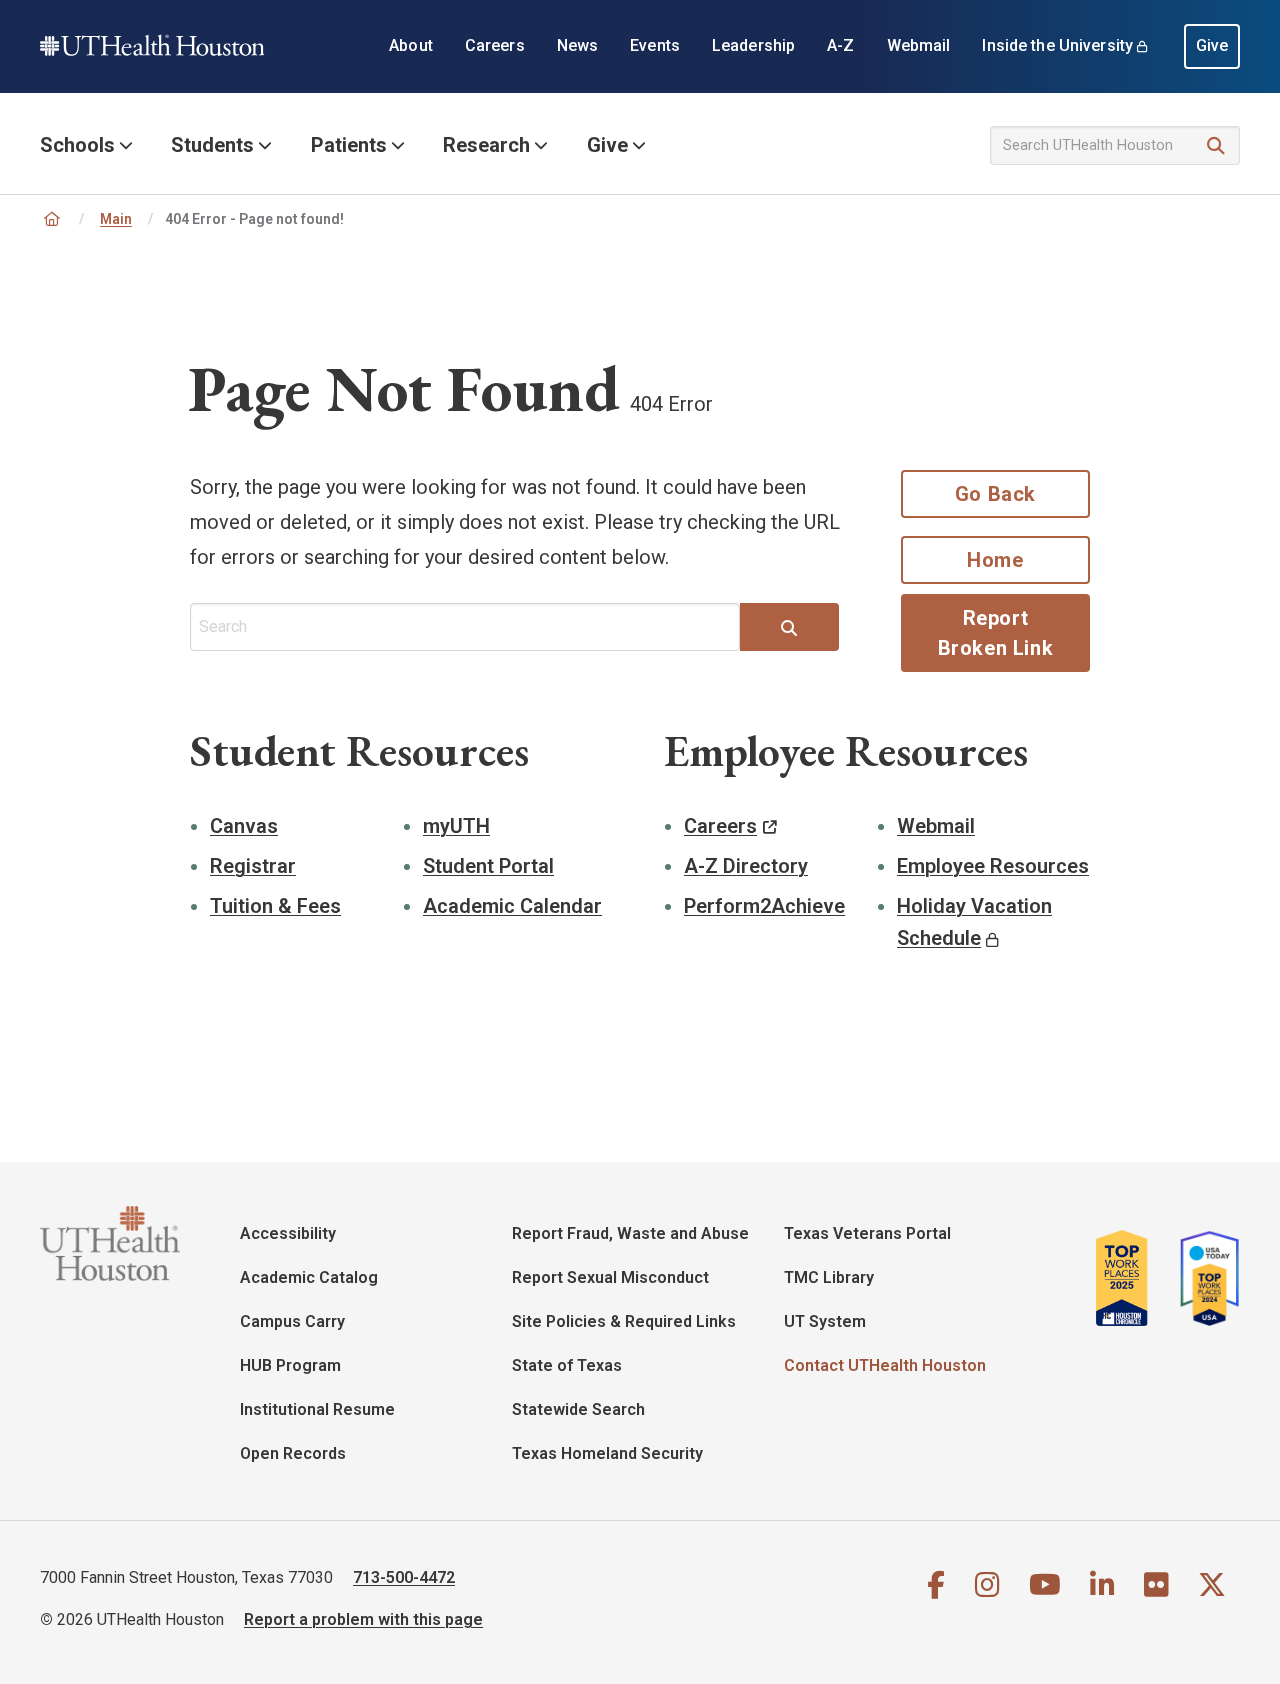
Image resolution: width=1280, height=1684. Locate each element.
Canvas (244, 826)
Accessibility (288, 1233)
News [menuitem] (578, 45)
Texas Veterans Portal (867, 1233)
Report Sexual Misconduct (610, 1277)
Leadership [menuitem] (753, 45)
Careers (720, 826)
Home (995, 560)
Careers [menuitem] (495, 45)
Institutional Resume (317, 1409)
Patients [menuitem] (349, 145)
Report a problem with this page (363, 1619)
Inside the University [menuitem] (1057, 45)
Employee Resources (993, 866)
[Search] (1216, 146)
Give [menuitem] (1212, 45)
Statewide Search (578, 1409)
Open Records (293, 1453)
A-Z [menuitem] (840, 45)
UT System (825, 1321)
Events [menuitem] (655, 45)
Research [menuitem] (486, 145)
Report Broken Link (996, 633)
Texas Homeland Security (607, 1453)
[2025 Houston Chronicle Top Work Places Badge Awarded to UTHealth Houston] (1130, 1278)
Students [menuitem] (212, 145)
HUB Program (290, 1365)
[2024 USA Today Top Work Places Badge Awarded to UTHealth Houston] (1204, 1278)
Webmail (936, 826)
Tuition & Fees (275, 906)
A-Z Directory (746, 866)
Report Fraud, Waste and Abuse (630, 1233)
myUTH (456, 826)
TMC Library (829, 1277)
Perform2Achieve (764, 906)
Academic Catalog (309, 1277)
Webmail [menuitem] (919, 45)
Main (116, 219)
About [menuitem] (411, 45)
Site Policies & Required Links (624, 1321)
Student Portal (488, 866)
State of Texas (567, 1365)
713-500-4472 (404, 1577)
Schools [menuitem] (77, 145)
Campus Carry (292, 1321)
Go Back (995, 494)
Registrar (253, 866)
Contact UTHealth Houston (885, 1365)
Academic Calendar (512, 906)
